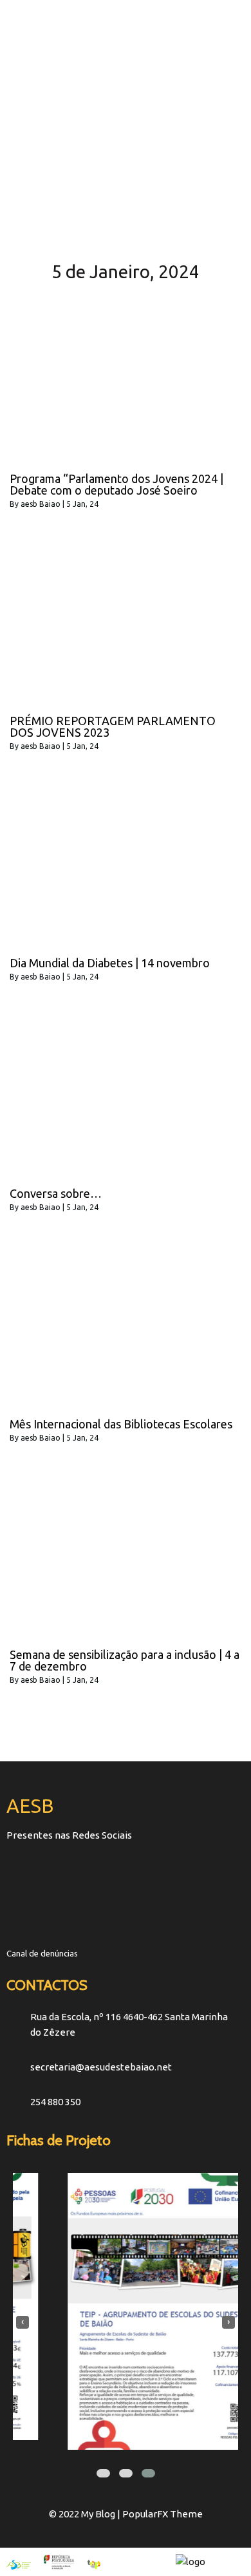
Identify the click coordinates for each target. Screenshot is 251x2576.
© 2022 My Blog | (86, 2514)
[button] (103, 2473)
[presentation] (23, 2322)
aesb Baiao (41, 504)
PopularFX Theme (163, 2514)
